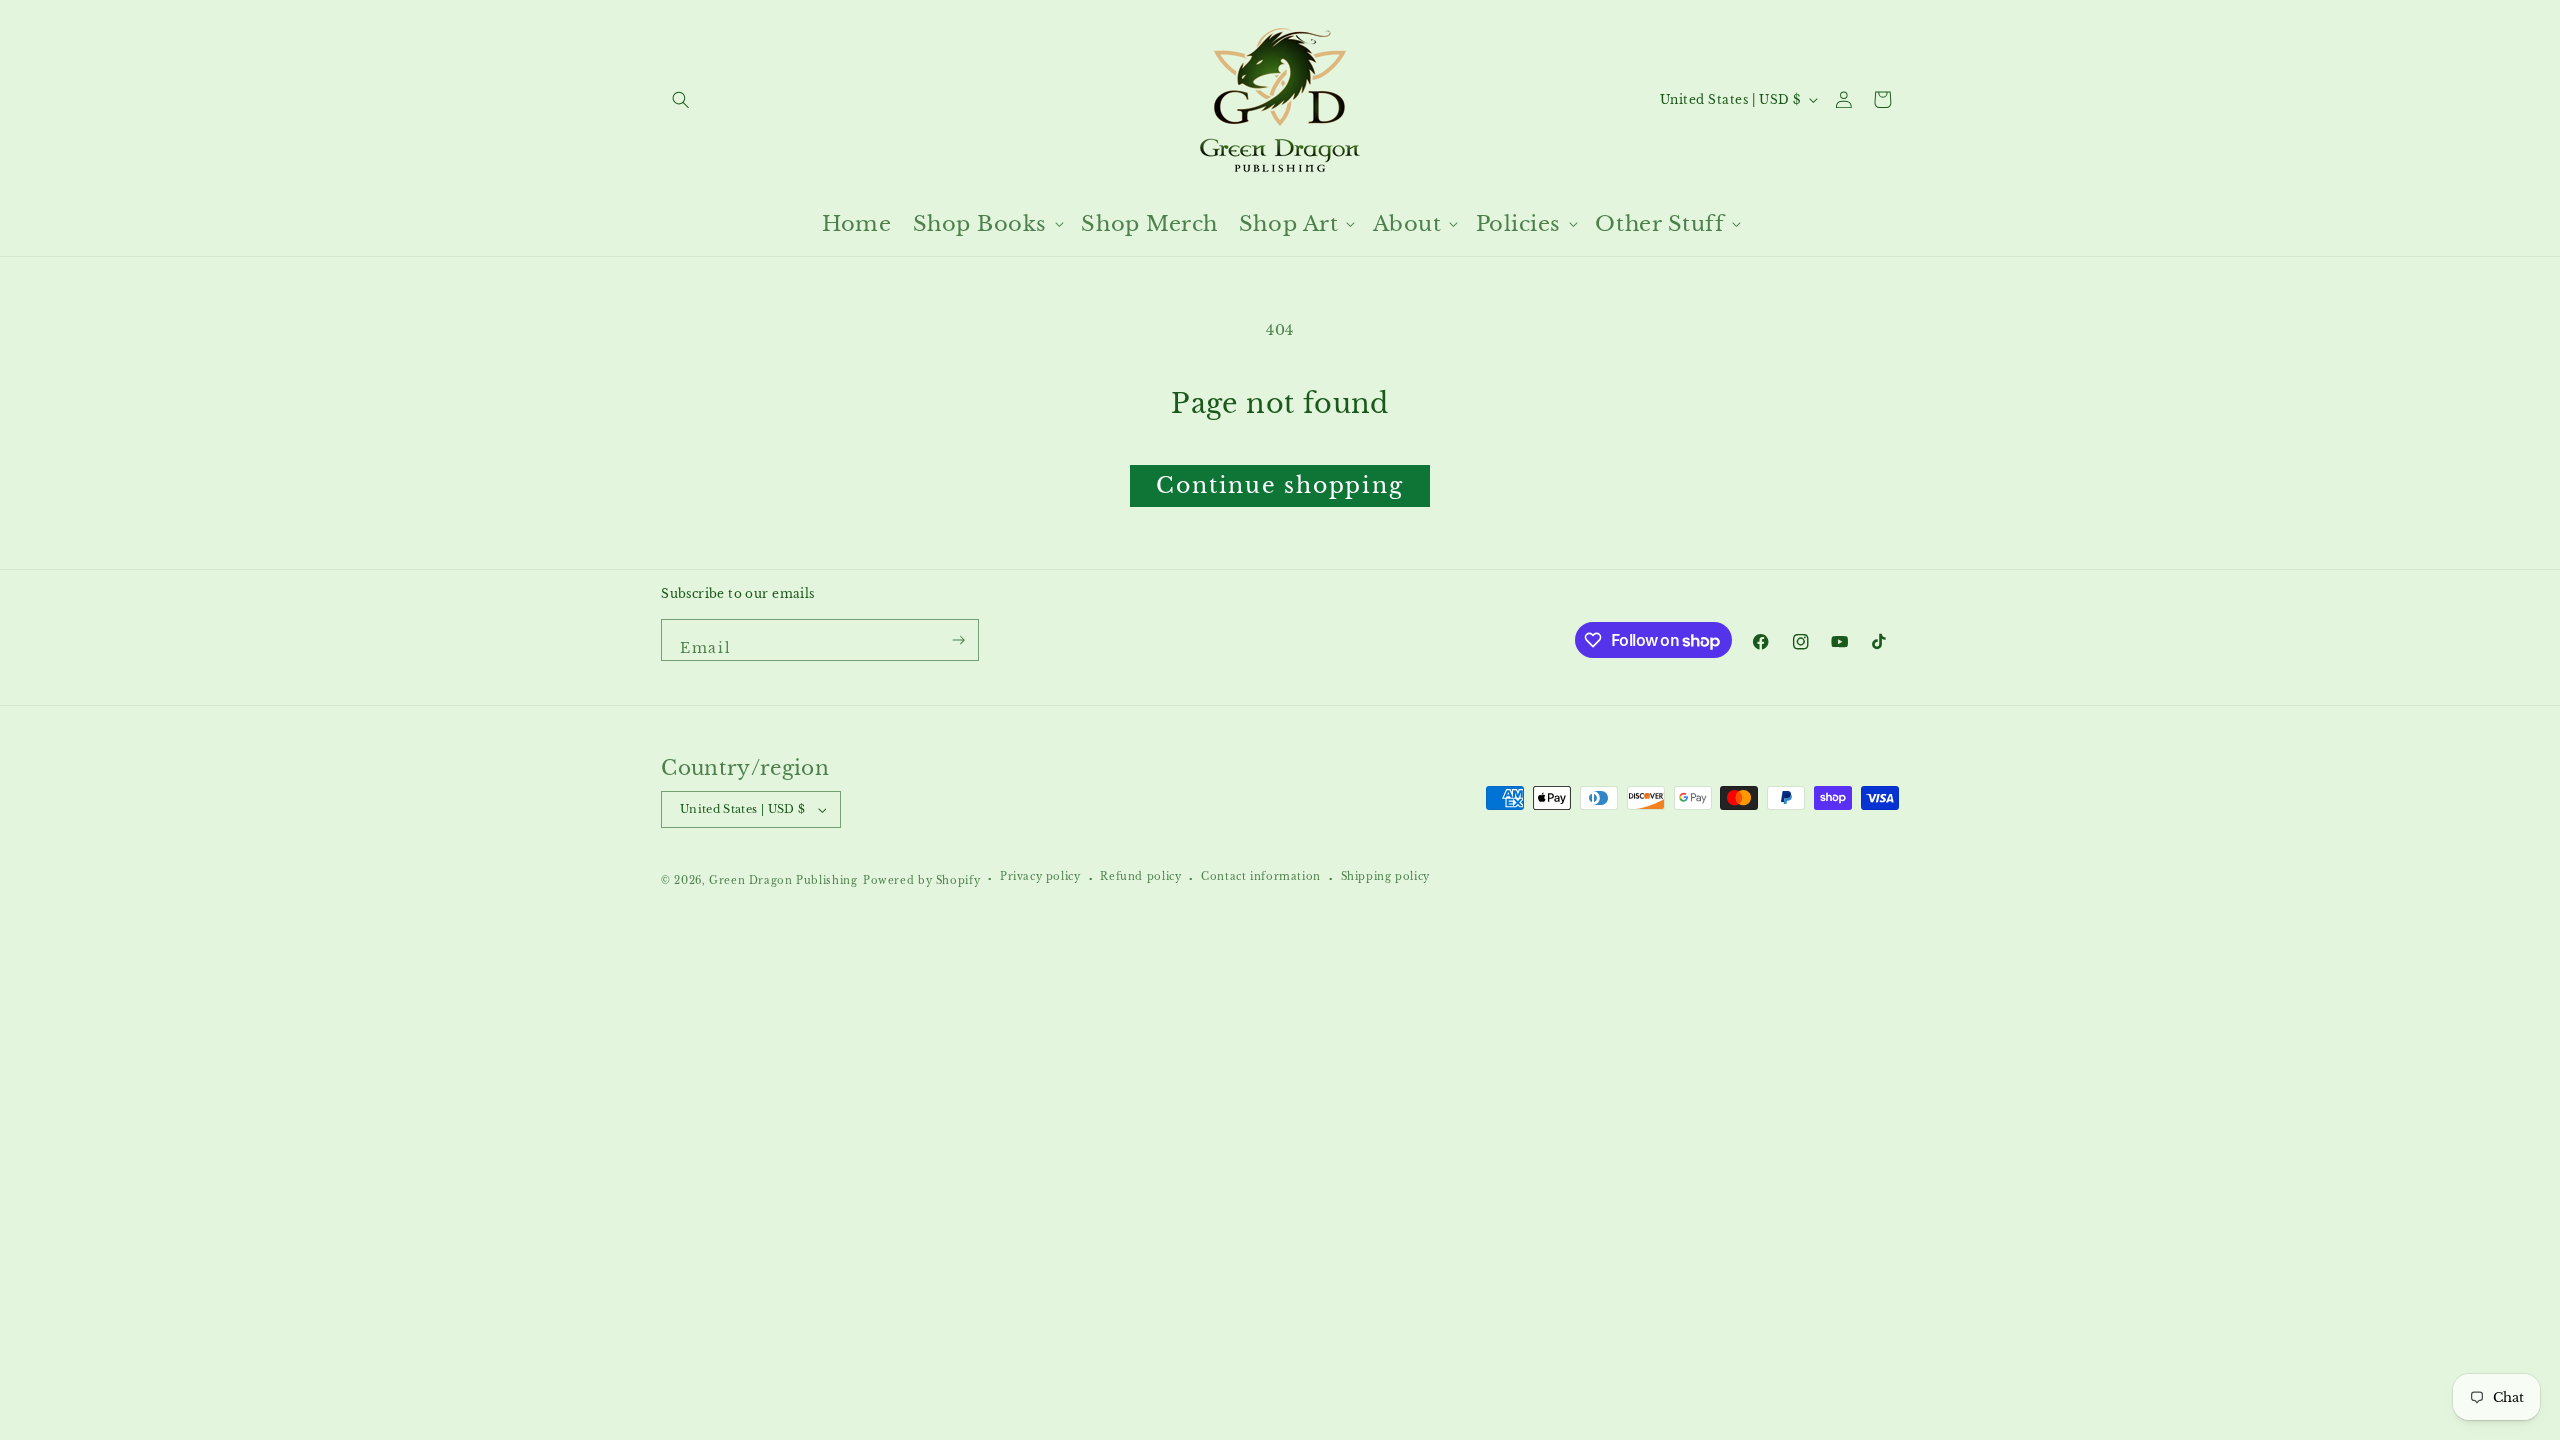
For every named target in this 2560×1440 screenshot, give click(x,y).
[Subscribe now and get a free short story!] (959, 640)
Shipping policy (1385, 877)
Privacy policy (1040, 877)
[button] (680, 99)
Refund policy (1140, 877)
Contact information (1261, 877)
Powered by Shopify (921, 881)
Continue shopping (1279, 485)
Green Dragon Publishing (783, 881)
